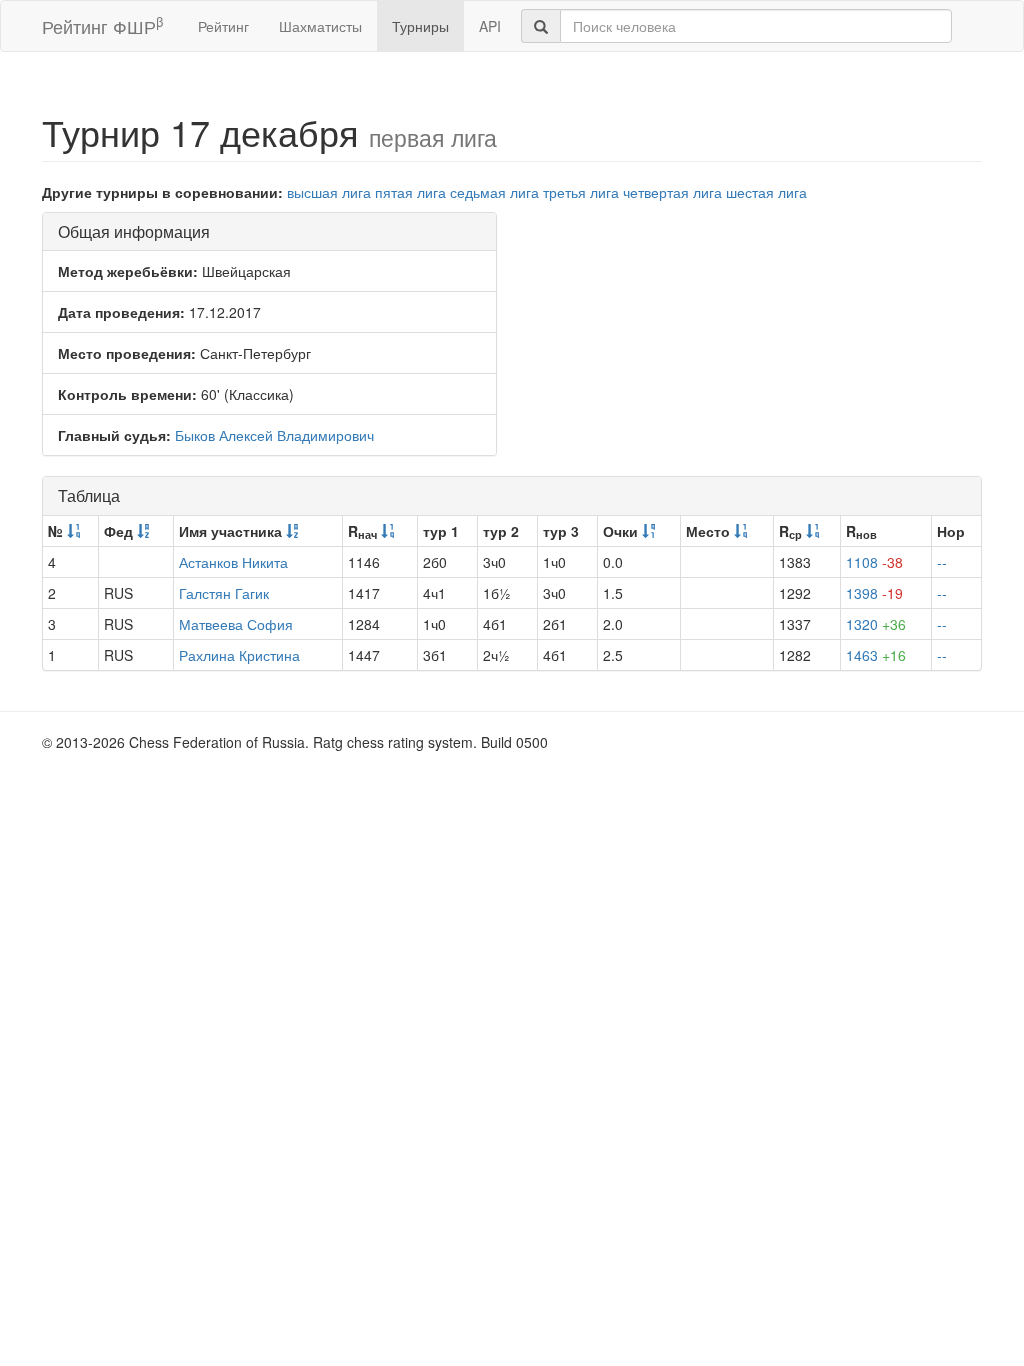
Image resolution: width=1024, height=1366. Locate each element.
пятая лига (410, 192)
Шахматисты (320, 26)
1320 (876, 624)
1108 (874, 562)
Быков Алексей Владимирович (274, 435)
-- (942, 562)
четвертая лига (672, 192)
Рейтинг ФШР (102, 25)
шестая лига (766, 192)
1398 (874, 593)
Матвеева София (236, 624)
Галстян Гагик (224, 593)
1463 (876, 655)
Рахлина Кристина (239, 655)
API (490, 26)
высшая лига (329, 192)
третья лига (581, 192)
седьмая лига (494, 192)
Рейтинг (223, 26)
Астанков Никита (233, 562)
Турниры (420, 26)
